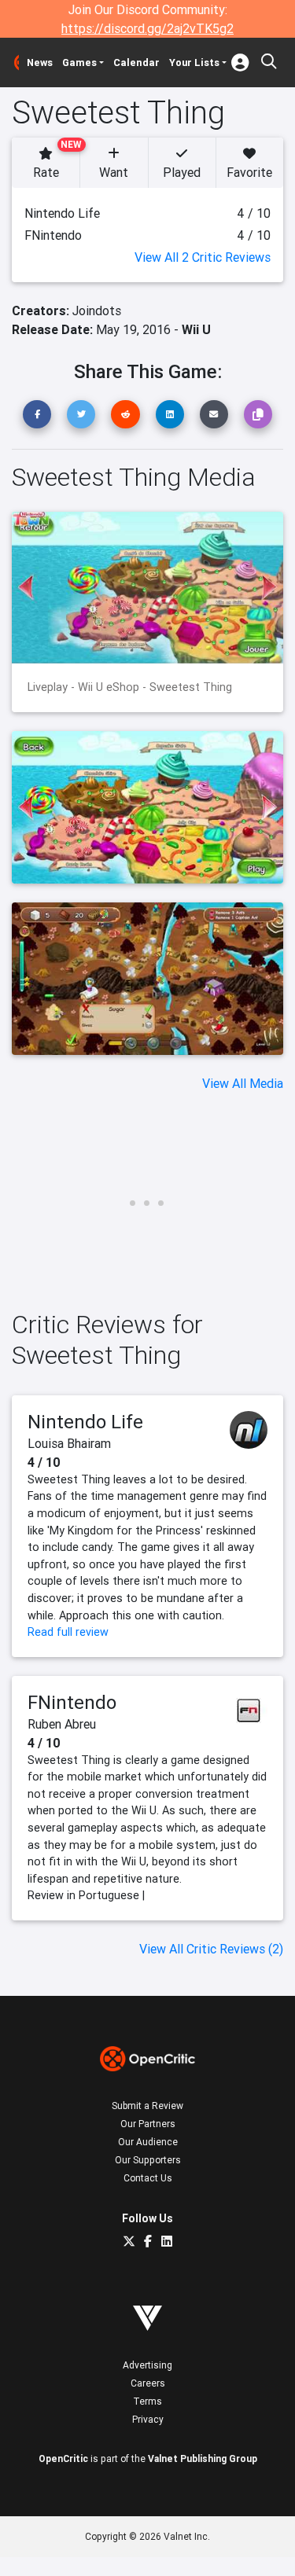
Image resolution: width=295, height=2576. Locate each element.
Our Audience (148, 2142)
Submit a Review (147, 2106)
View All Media (243, 1083)
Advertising (147, 2365)
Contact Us (148, 2178)
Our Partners (148, 2124)
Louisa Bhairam (69, 1443)
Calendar (136, 62)
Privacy (148, 2419)
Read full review (68, 1632)
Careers (148, 2383)
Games (79, 62)
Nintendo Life (85, 1422)
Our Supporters (148, 2160)
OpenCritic (63, 2458)
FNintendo (72, 1702)
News (40, 62)
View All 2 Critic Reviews (203, 257)
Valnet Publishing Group (203, 2458)
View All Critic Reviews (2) (211, 1949)
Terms (147, 2401)
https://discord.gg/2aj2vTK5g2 (147, 28)
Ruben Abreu (62, 1724)
